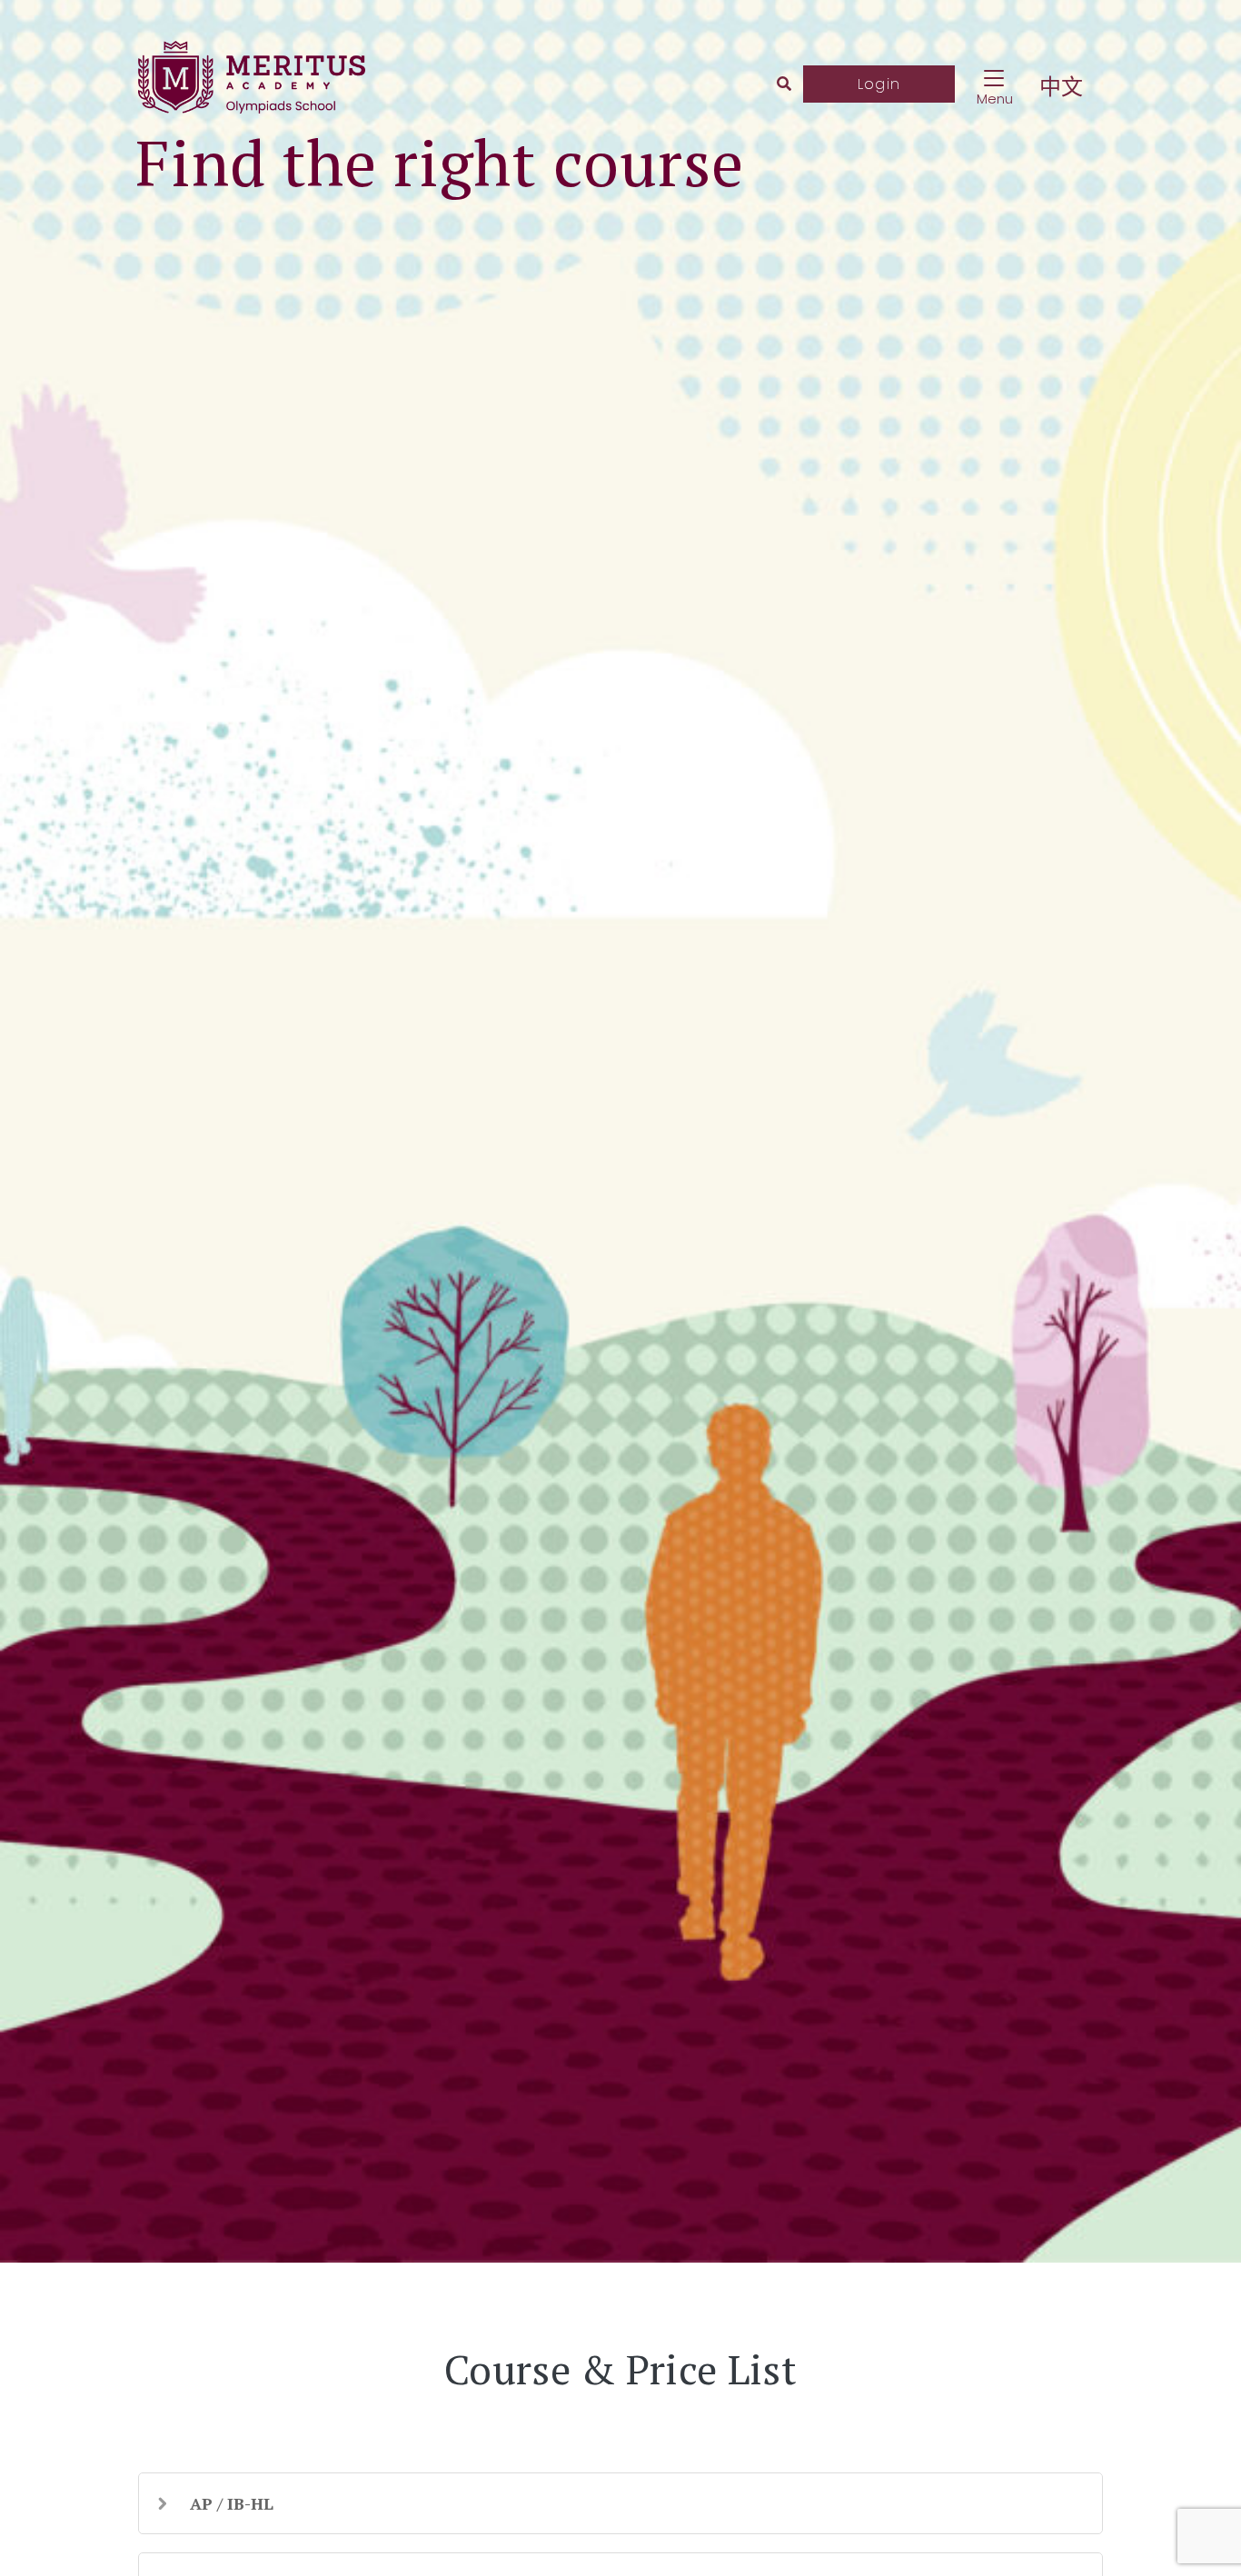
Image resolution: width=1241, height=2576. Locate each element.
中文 (1062, 87)
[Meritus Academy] (252, 84)
